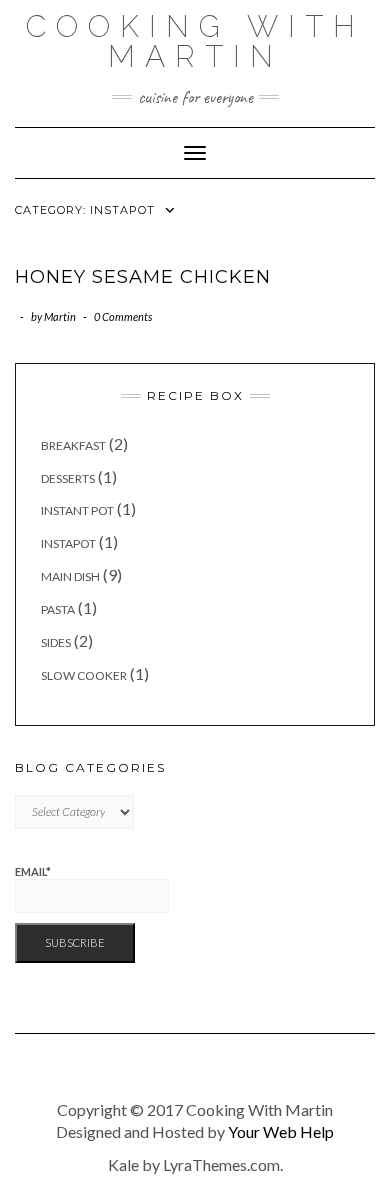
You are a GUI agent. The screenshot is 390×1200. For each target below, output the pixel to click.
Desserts (68, 478)
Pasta (58, 609)
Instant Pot (77, 510)
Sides (56, 642)
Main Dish (70, 576)
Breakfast (73, 445)
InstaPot (68, 543)
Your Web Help (281, 1131)
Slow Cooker (84, 675)
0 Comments (123, 316)
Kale (123, 1164)
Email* (33, 871)
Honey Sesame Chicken (143, 277)
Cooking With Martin (195, 41)
